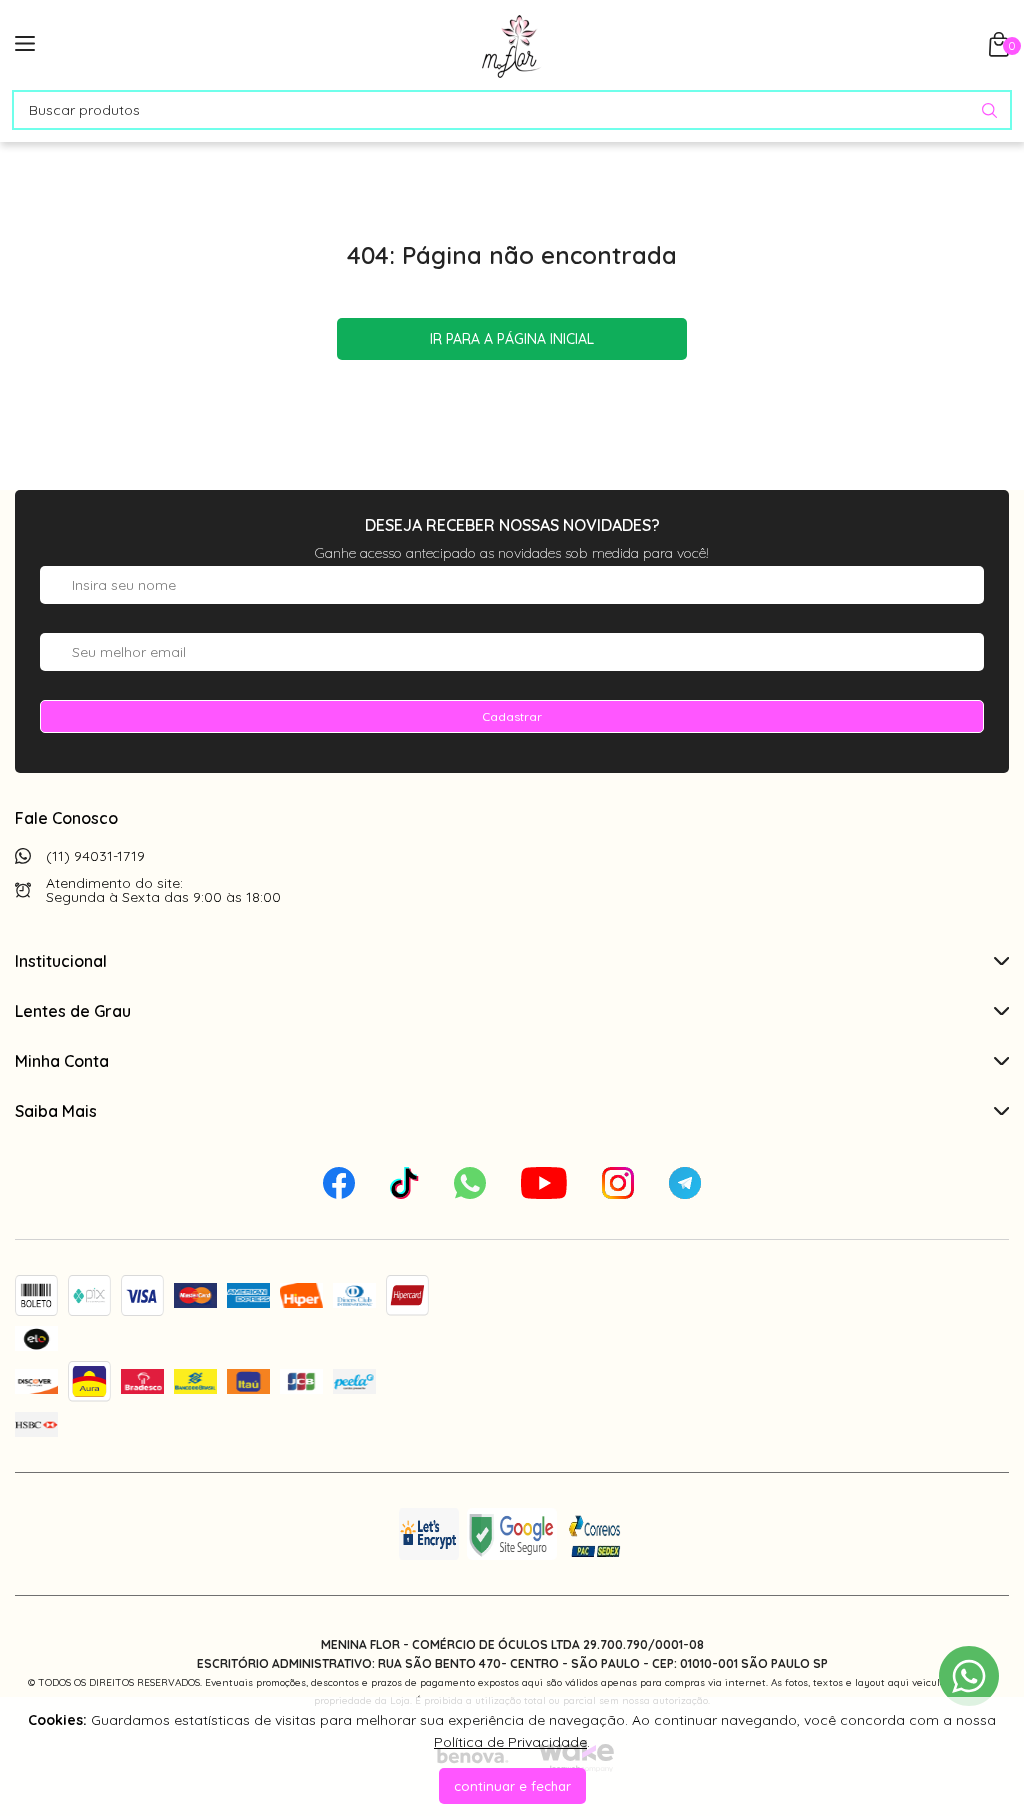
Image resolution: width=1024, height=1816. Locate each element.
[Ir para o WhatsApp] (969, 1676)
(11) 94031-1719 (95, 856)
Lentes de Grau (73, 1011)
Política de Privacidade (510, 1742)
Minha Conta (62, 1061)
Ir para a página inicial (512, 339)
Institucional (61, 961)
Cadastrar (512, 716)
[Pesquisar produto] (989, 110)
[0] (999, 51)
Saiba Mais (56, 1111)
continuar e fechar (512, 1786)
